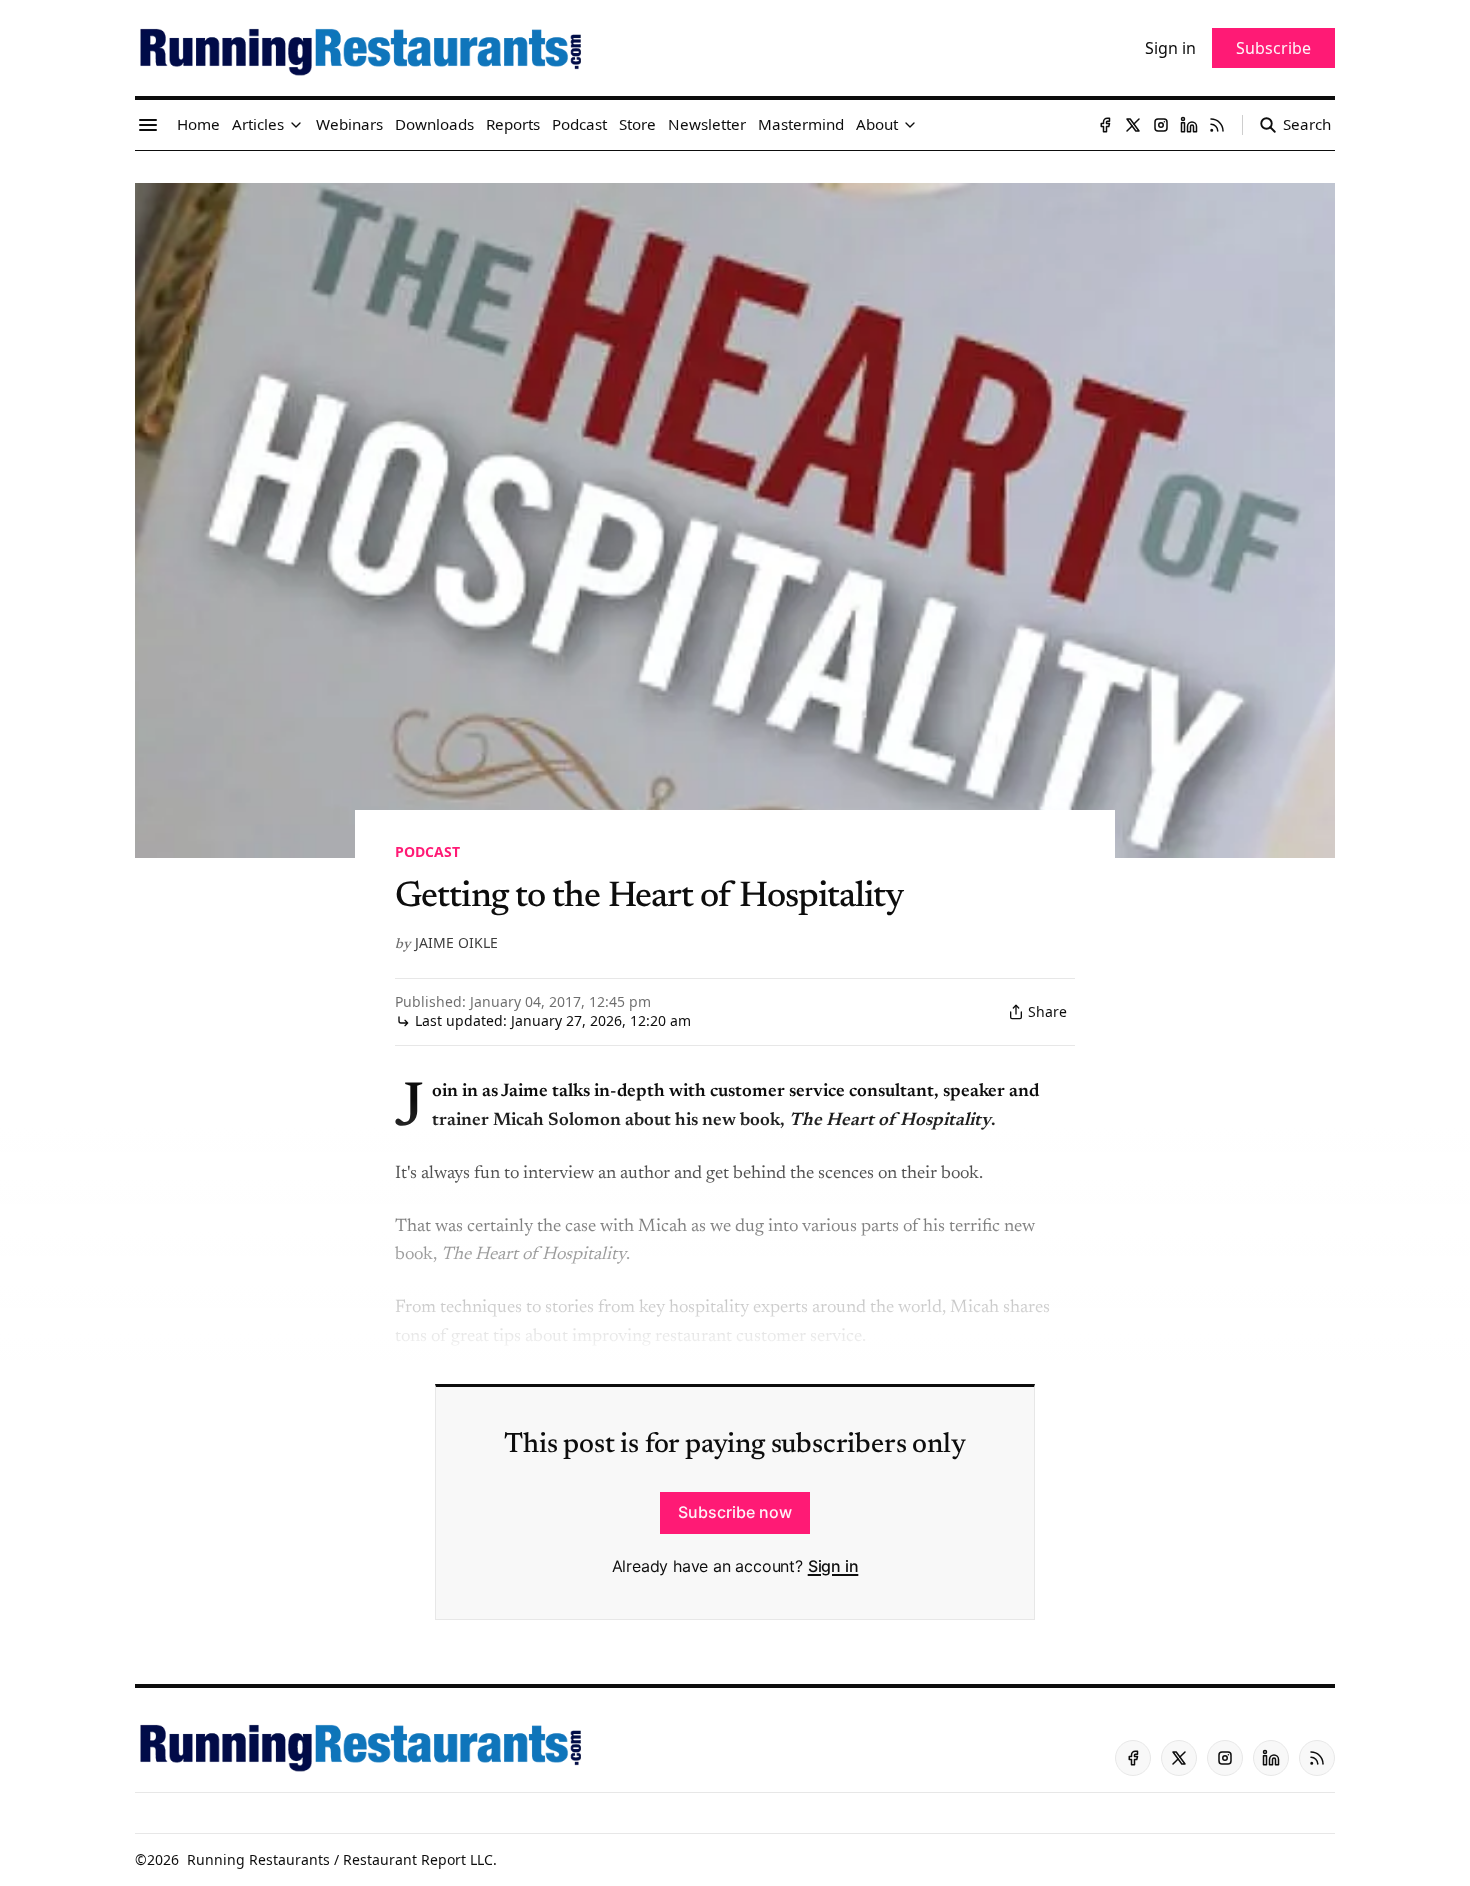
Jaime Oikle (456, 942)
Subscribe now (735, 1512)
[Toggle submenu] (296, 125)
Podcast (427, 851)
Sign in (833, 1566)
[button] (258, 125)
